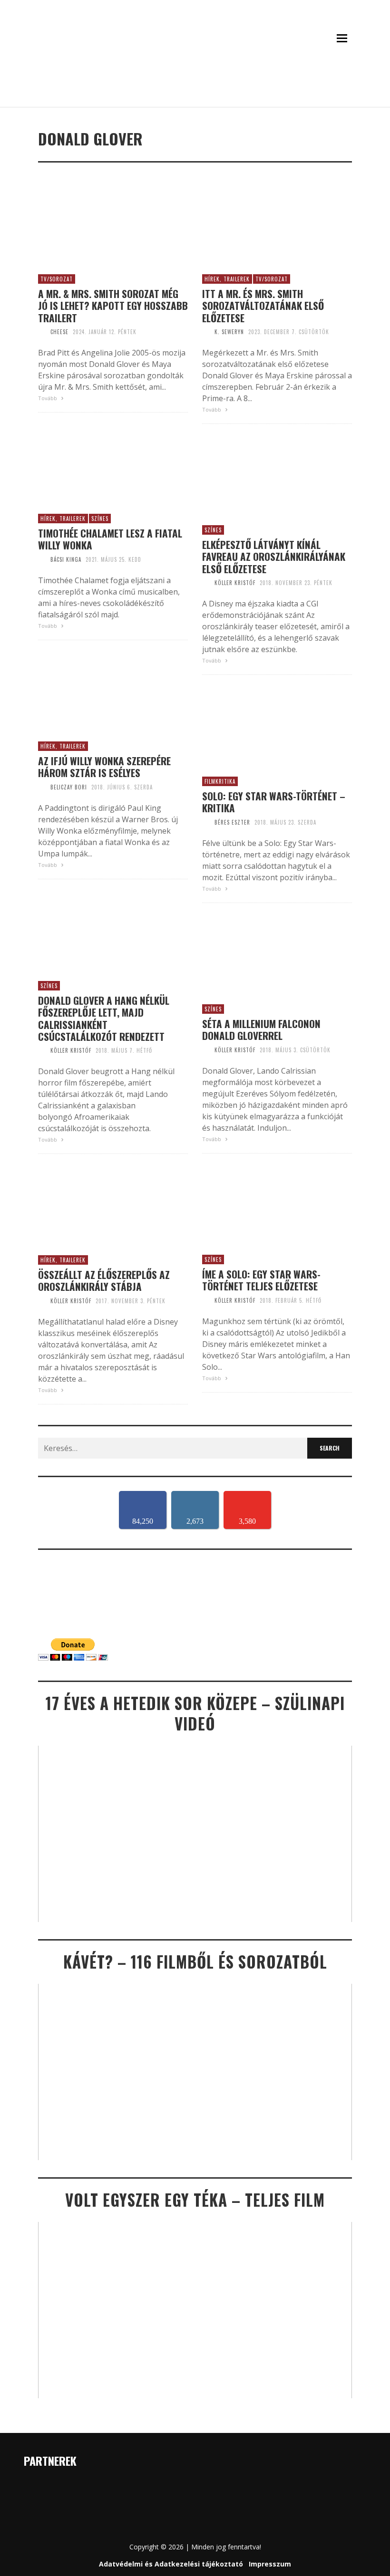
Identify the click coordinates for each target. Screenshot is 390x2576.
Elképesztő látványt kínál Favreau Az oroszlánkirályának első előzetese (274, 557)
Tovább (48, 398)
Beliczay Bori (69, 787)
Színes (100, 519)
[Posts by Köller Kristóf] (206, 583)
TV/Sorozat (57, 279)
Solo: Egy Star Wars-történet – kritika (274, 802)
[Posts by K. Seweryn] (206, 332)
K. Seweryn (229, 332)
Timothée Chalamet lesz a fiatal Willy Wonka (110, 539)
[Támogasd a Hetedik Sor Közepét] (195, 94)
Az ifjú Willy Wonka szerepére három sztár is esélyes (104, 767)
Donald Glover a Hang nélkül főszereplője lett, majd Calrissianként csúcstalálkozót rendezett (104, 1018)
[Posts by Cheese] (42, 332)
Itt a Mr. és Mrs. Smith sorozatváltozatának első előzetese (263, 306)
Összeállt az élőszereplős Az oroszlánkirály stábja (104, 1280)
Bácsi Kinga (66, 559)
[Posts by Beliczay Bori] (42, 787)
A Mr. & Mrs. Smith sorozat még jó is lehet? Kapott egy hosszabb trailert (113, 306)
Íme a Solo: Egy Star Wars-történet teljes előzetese (261, 1280)
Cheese (59, 332)
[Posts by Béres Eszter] (206, 822)
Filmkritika (220, 781)
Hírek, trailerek (227, 279)
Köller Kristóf (235, 583)
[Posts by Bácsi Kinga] (42, 559)
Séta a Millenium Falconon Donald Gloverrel (261, 1029)
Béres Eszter (232, 822)
